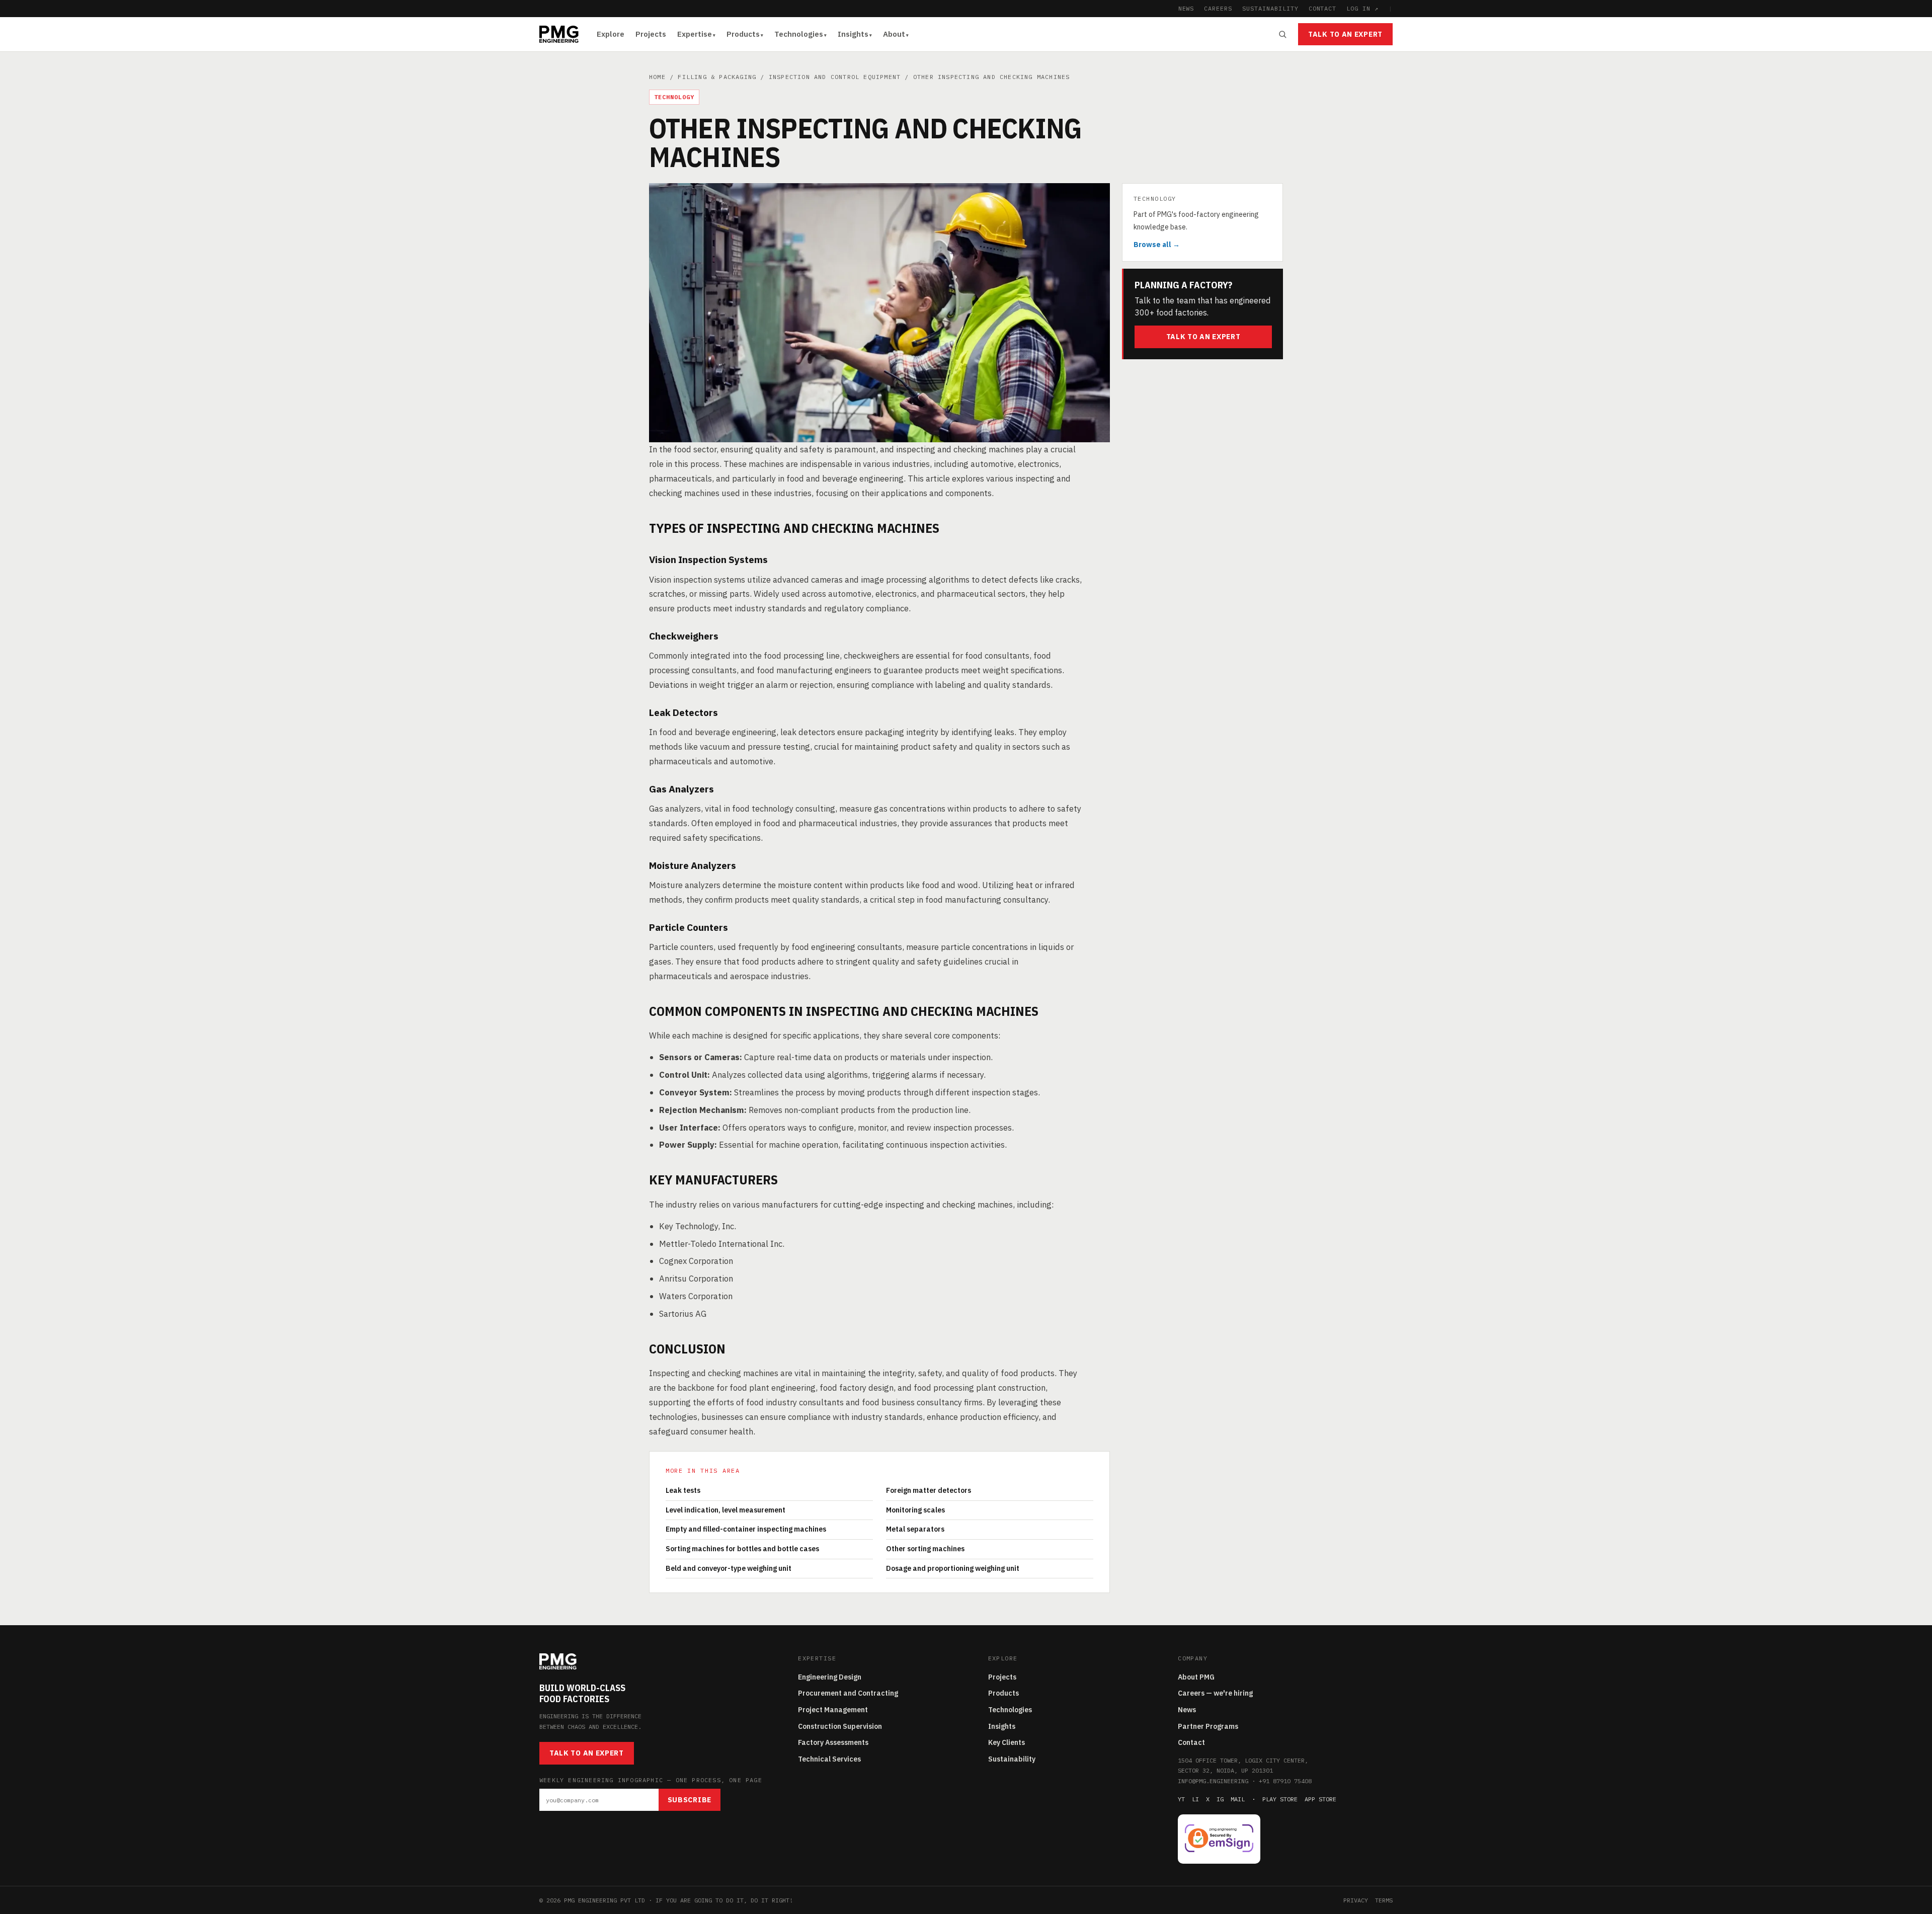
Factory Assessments (833, 1742)
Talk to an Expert (1345, 34)
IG (1220, 1799)
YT (1181, 1799)
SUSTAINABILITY (1270, 8)
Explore (611, 34)
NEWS (1186, 8)
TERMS (1384, 1900)
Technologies (799, 34)
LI (1195, 1799)
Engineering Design (830, 1677)
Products (743, 34)
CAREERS (1218, 8)
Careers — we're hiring (1215, 1693)
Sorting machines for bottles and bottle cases (742, 1549)
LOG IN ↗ (1362, 8)
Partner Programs (1208, 1726)
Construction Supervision (840, 1726)
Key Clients (1007, 1742)
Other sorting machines (925, 1549)
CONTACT (1323, 8)
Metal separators (915, 1529)
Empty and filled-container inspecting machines (746, 1529)
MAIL (1238, 1799)
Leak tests (683, 1490)
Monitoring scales (915, 1510)
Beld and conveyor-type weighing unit (729, 1568)
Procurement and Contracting (848, 1693)
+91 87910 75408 (1285, 1781)
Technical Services (829, 1759)
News (1187, 1710)
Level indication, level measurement (726, 1510)
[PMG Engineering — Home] (559, 34)
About (894, 34)
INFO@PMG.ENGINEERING (1213, 1781)
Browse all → (1157, 245)
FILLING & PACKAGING (717, 77)
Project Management (833, 1710)
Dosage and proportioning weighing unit (953, 1568)
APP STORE (1320, 1799)
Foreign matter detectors (929, 1490)
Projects (651, 34)
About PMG (1196, 1677)
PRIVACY (1356, 1900)
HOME (657, 77)
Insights (853, 34)
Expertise (695, 34)
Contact (1191, 1742)
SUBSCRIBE (690, 1800)
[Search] (1282, 34)
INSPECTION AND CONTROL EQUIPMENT (835, 77)
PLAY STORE (1280, 1799)
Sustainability (1012, 1759)
